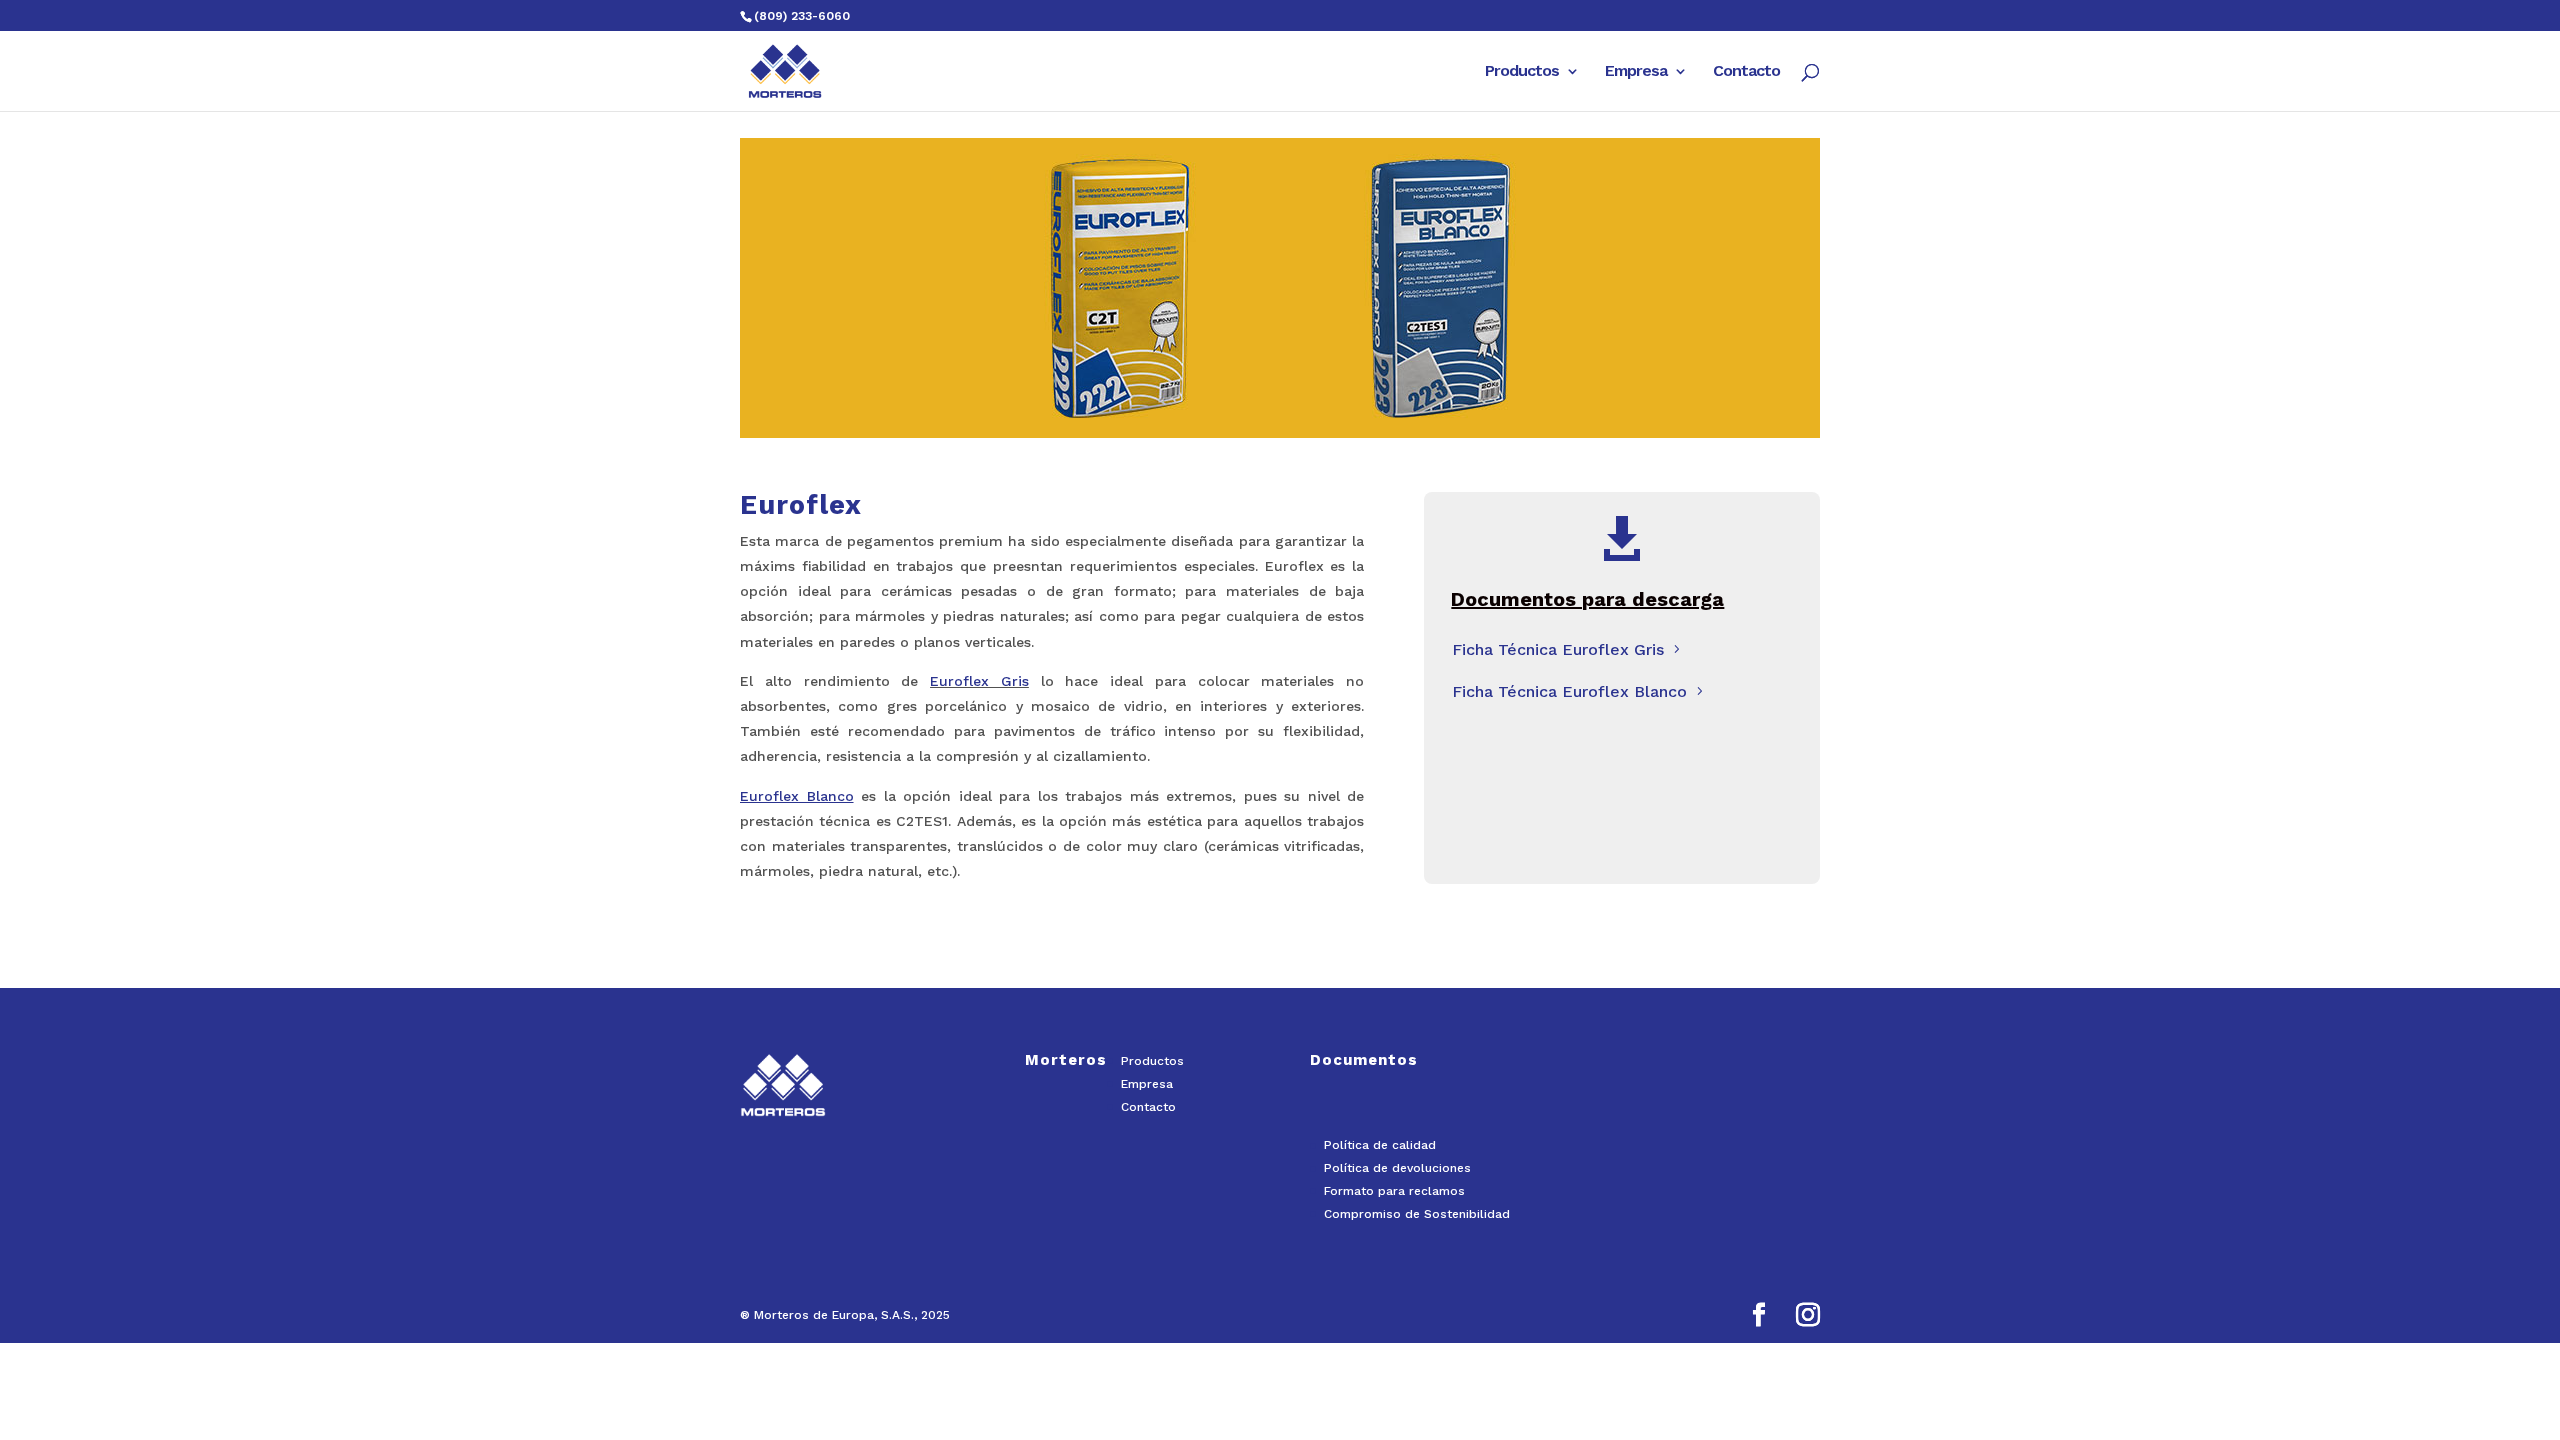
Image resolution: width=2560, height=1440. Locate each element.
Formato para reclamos (1394, 1191)
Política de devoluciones (1397, 1168)
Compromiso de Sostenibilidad (1417, 1214)
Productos (1522, 72)
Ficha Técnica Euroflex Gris (1558, 649)
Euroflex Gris (979, 681)
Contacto (1746, 72)
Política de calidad (1380, 1145)
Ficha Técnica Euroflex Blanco (1569, 691)
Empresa (1636, 72)
